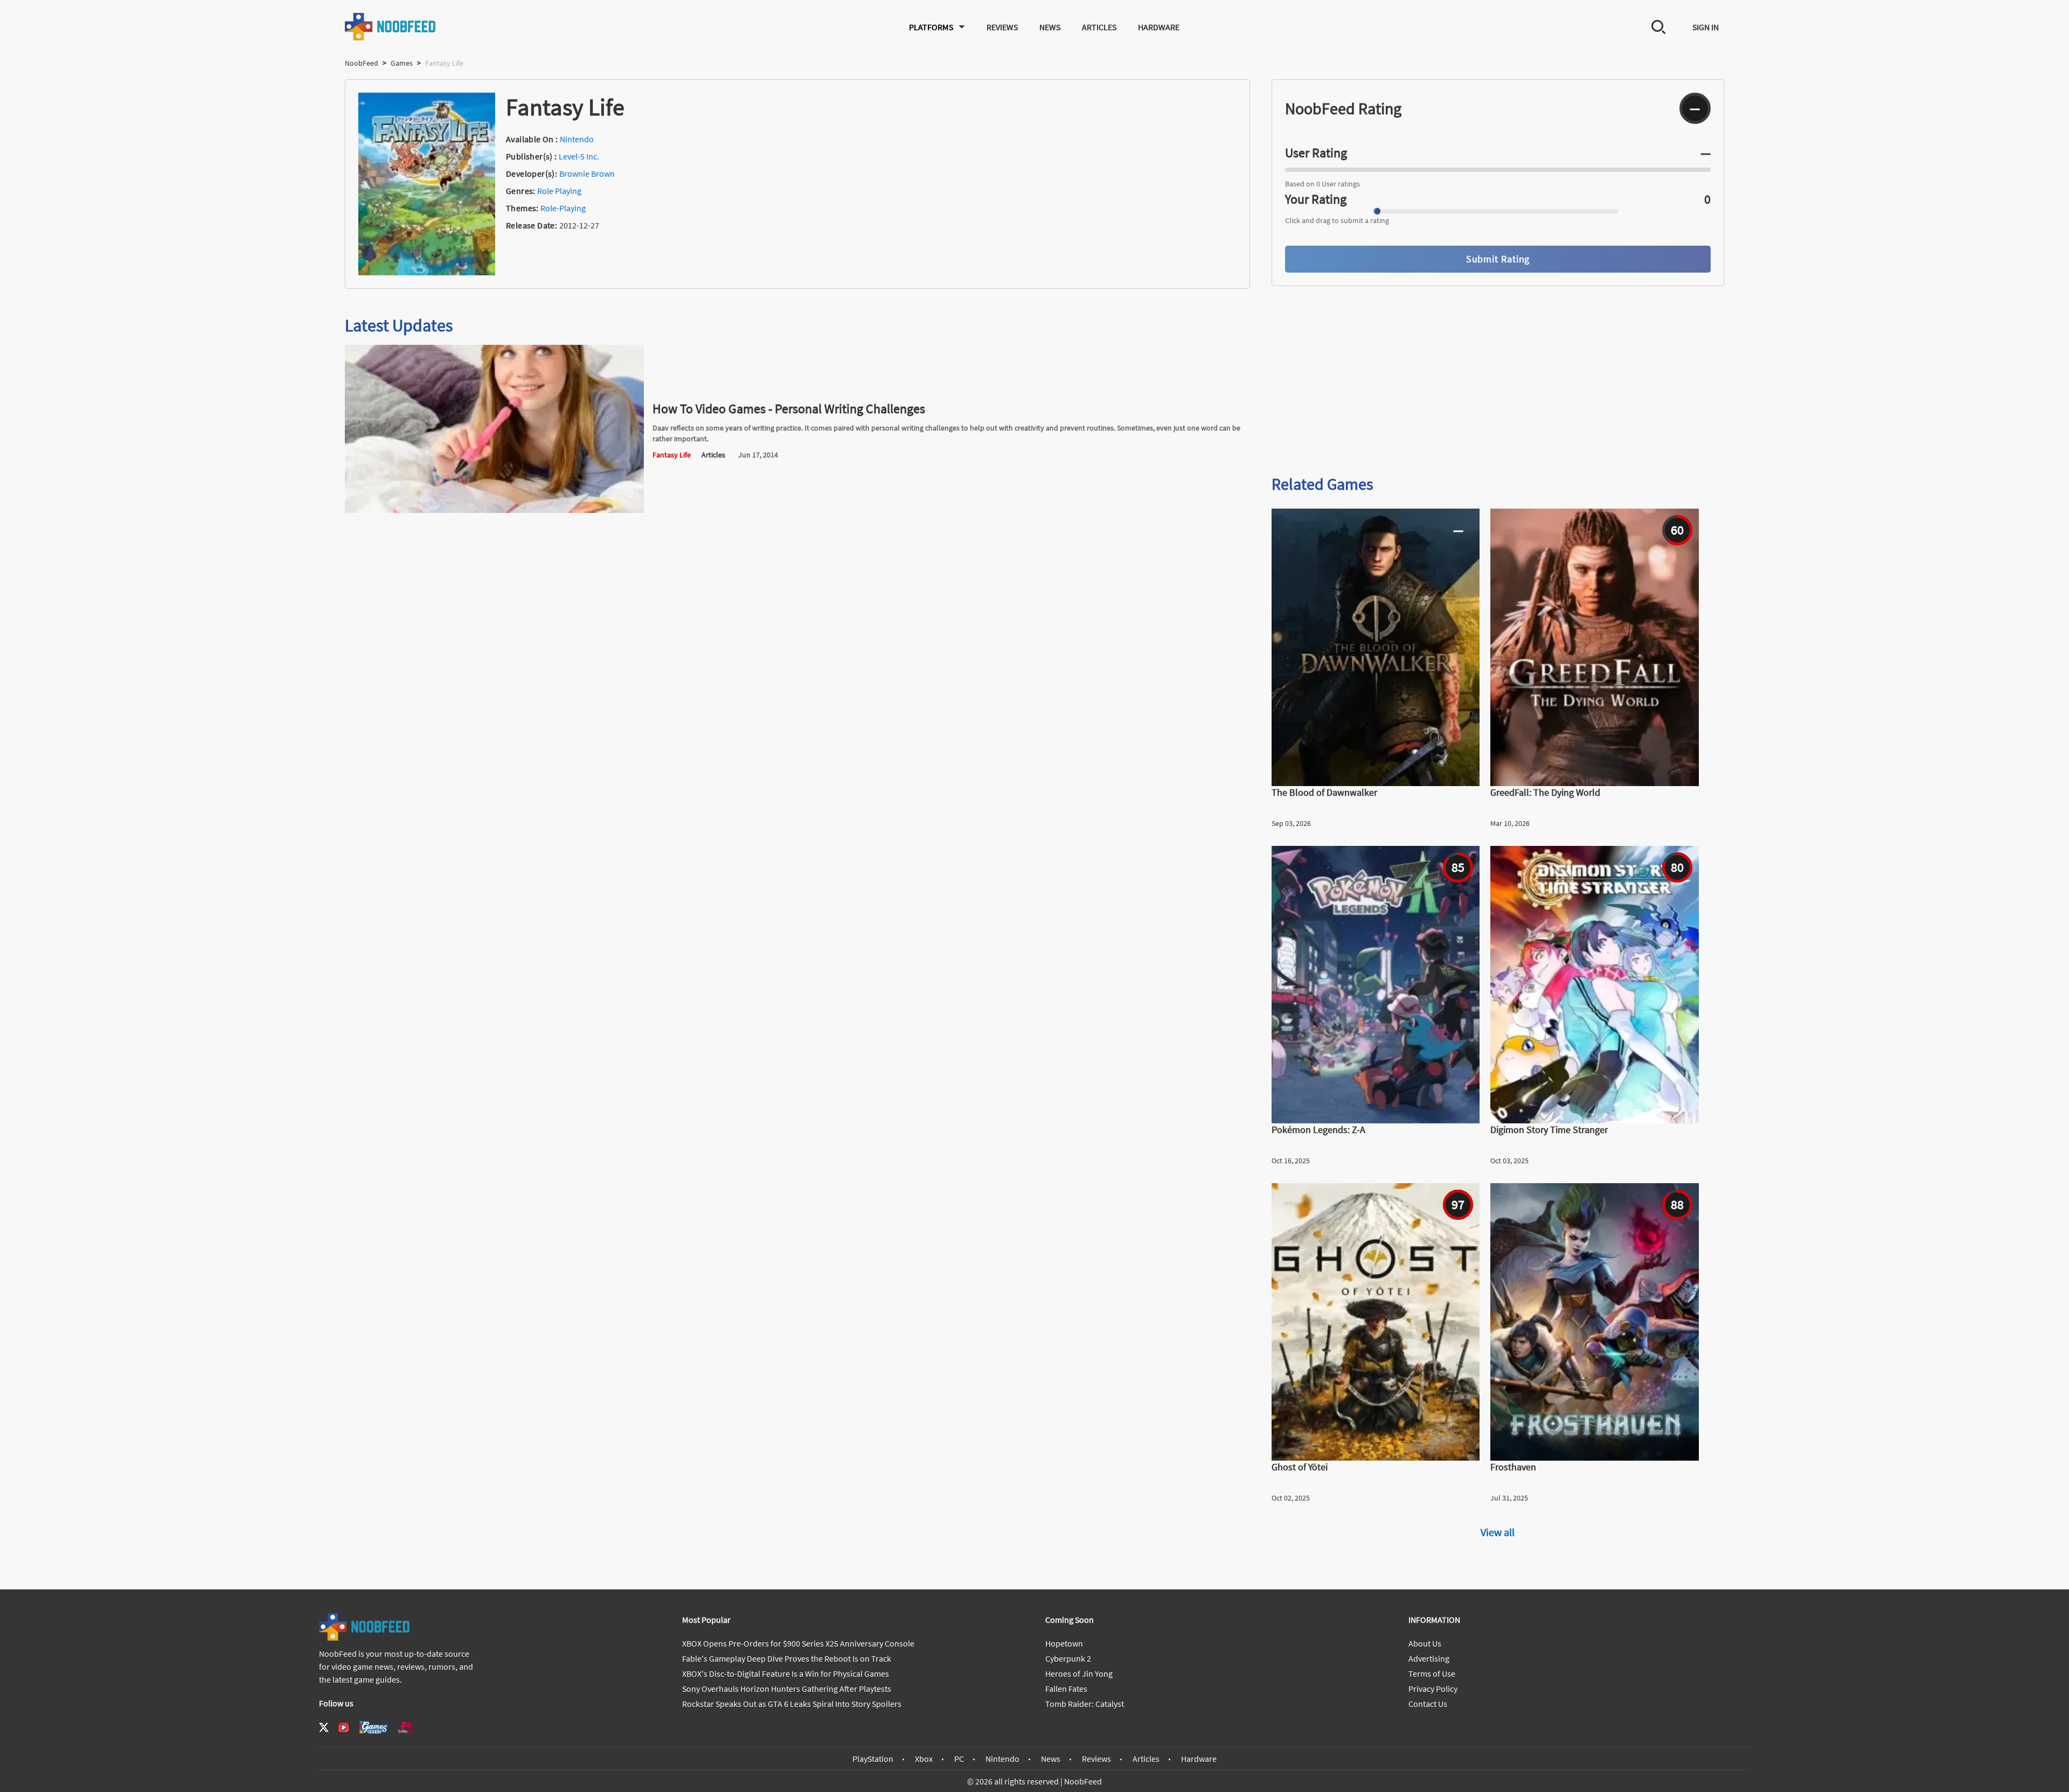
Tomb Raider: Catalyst (1085, 1704)
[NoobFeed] (391, 27)
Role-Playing (563, 208)
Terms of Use (1432, 1673)
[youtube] (344, 1727)
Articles (1099, 27)
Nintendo (577, 139)
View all (1498, 1532)
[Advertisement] (1498, 381)
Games (402, 63)
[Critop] (406, 1727)
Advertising (1429, 1658)
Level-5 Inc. (579, 156)
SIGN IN (1706, 27)
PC (959, 1759)
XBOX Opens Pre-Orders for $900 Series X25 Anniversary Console (798, 1643)
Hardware (1159, 27)
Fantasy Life (672, 455)
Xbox (924, 1759)
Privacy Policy (1433, 1689)
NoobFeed (362, 63)
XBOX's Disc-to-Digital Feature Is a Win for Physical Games (786, 1673)
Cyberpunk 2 (1068, 1658)
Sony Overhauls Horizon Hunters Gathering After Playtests (787, 1689)
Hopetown (1064, 1643)
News (1050, 27)
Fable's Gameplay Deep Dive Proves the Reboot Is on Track (787, 1658)
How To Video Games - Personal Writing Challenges (789, 409)
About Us (1425, 1643)
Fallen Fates (1066, 1689)
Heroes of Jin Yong (1079, 1673)
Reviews (1002, 27)
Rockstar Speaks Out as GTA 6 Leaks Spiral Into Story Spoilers (792, 1704)
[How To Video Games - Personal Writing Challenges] (494, 510)
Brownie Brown (587, 173)
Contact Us (1428, 1704)
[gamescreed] (373, 1727)
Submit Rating (1498, 259)
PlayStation (873, 1759)
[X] (324, 1727)
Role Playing (559, 191)
